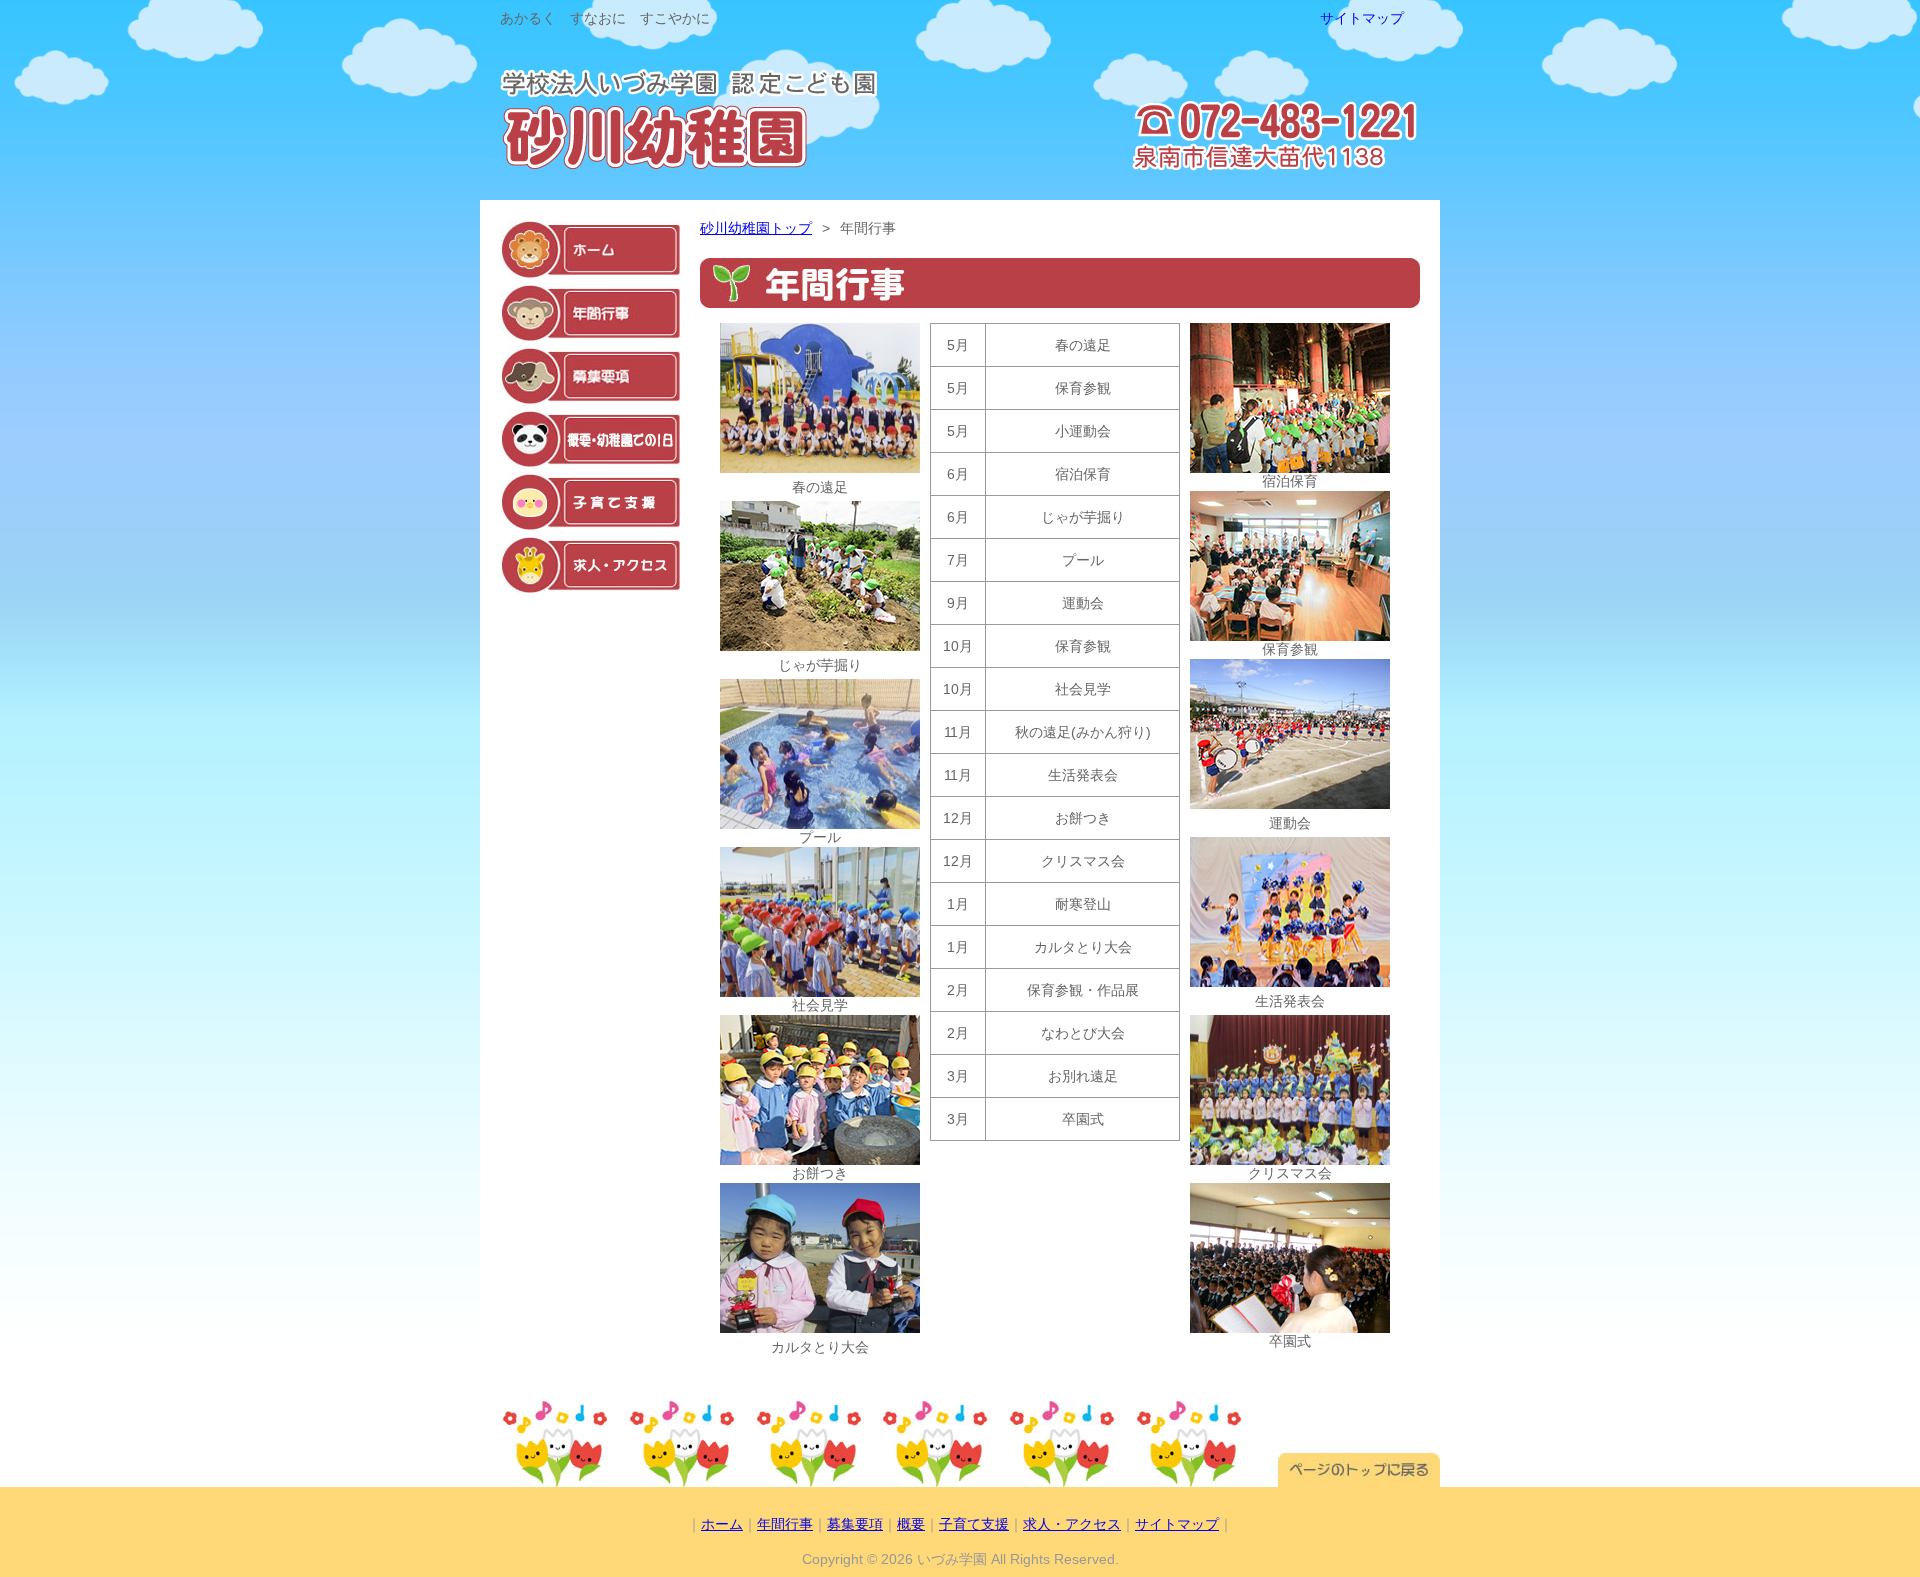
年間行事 (785, 1524)
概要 (911, 1524)
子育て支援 (974, 1524)
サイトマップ (1362, 18)
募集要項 (855, 1524)
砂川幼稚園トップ (756, 228)
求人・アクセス (1072, 1524)
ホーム (722, 1524)
